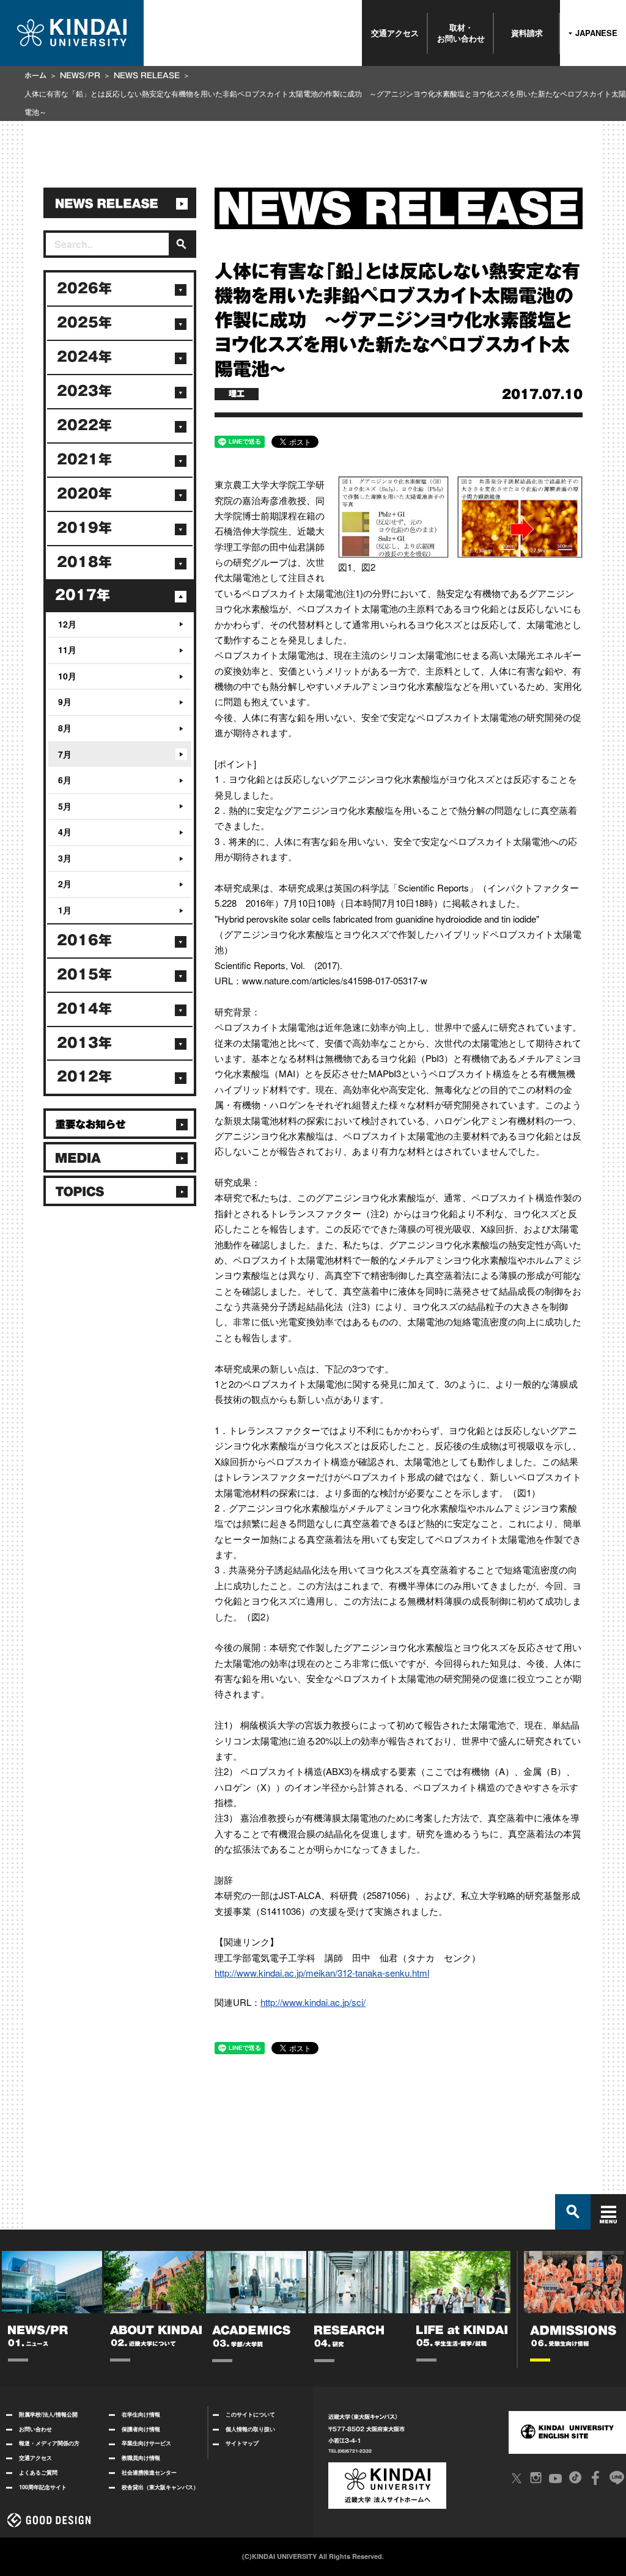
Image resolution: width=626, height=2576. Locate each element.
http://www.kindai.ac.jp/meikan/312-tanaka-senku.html (322, 1973)
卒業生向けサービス (146, 2443)
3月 (65, 858)
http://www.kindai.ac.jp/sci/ (313, 2002)
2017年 (83, 595)
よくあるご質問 (38, 2472)
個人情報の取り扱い (250, 2429)
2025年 (84, 323)
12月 (67, 624)
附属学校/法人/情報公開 (48, 2414)
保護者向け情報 (141, 2429)
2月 (65, 884)
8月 (65, 728)
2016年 (84, 940)
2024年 (84, 357)
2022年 (84, 425)
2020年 (84, 494)
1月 (65, 910)
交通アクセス (395, 33)
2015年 (84, 975)
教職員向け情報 (141, 2458)
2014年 (84, 1009)
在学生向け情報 (141, 2414)
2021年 (84, 459)
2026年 (84, 288)
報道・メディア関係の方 (49, 2443)
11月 (67, 649)
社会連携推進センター (149, 2472)
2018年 (84, 562)
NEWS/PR (80, 75)
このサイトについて (250, 2414)
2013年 (84, 1043)
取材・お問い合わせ (461, 33)
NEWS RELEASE (147, 75)
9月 (65, 701)
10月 (67, 676)
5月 (65, 806)
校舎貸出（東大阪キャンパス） (160, 2487)
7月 (65, 754)
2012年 (84, 1077)
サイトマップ (242, 2443)
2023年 (84, 391)
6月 (65, 780)
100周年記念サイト (43, 2487)
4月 (65, 832)
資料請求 (527, 33)
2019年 (84, 528)
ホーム (35, 75)
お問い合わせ (35, 2429)
